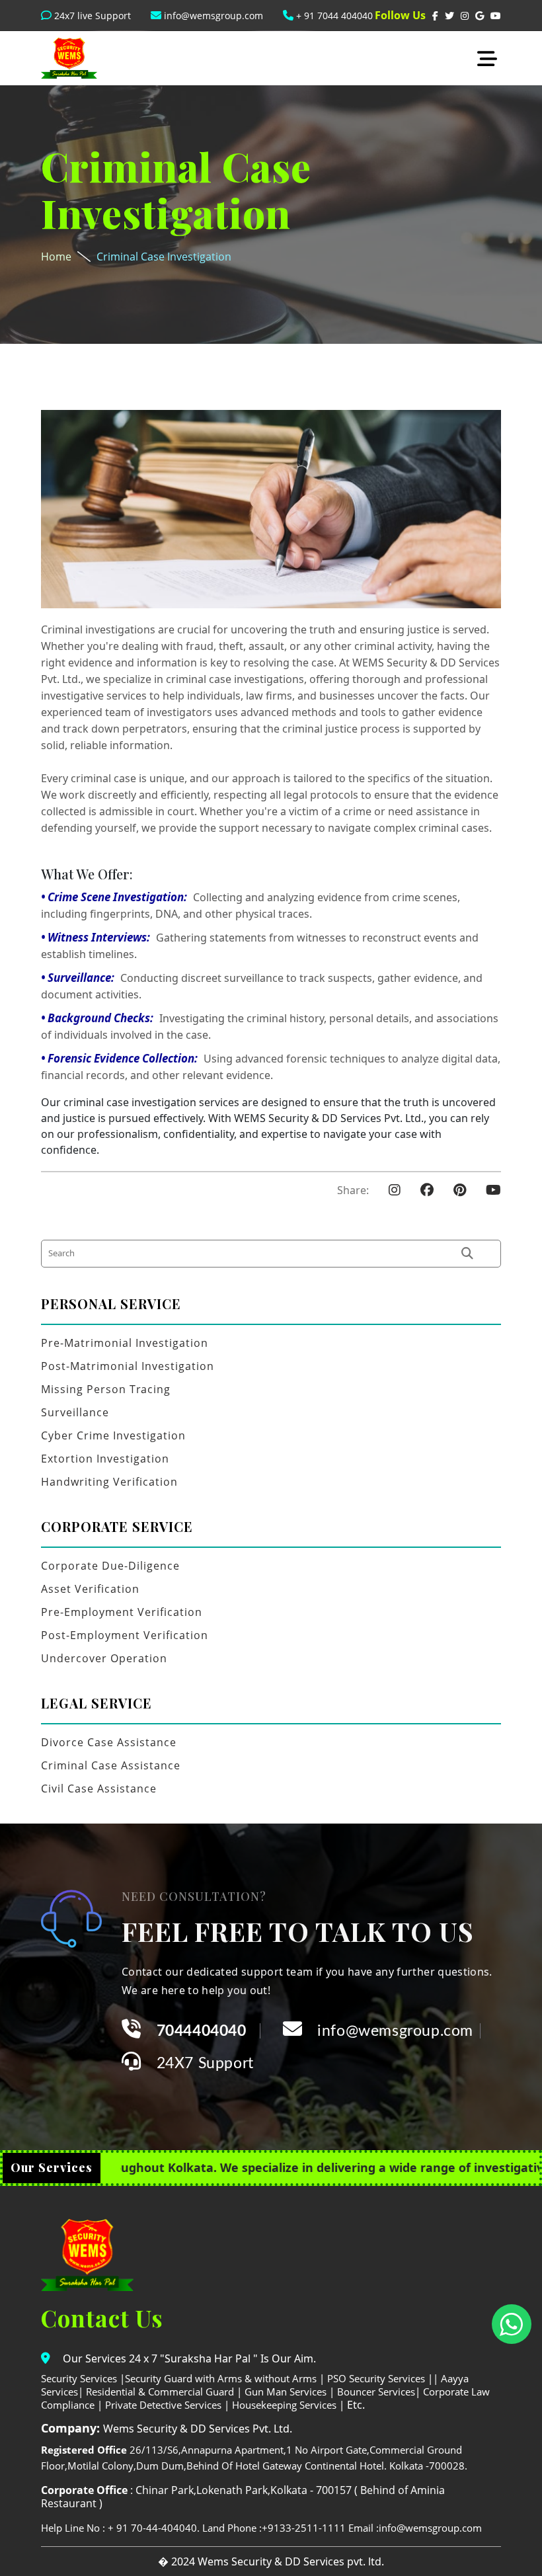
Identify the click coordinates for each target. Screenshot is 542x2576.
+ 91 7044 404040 (333, 16)
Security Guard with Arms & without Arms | (225, 2378)
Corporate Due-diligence (110, 1566)
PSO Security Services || (383, 2378)
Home (56, 257)
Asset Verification (90, 1589)
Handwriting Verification (109, 1482)
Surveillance (75, 1412)
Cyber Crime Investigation (113, 1435)
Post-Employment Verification (125, 1635)
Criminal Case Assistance (111, 1765)
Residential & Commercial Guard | (164, 2392)
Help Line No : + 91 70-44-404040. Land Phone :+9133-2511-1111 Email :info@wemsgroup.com (261, 2528)
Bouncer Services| (379, 2392)
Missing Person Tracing (106, 1389)
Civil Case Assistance (99, 1789)
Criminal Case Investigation (164, 257)
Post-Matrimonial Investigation (128, 1366)
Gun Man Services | (290, 2392)
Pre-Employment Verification (122, 1612)
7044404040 (202, 2031)
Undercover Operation (104, 1658)
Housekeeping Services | (288, 2405)
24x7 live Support (91, 16)
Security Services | (83, 2378)
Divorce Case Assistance (109, 1742)
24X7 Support (205, 2063)
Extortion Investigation (105, 1459)
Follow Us (400, 15)
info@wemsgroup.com (212, 16)
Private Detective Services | (169, 2405)
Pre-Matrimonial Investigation (125, 1343)
